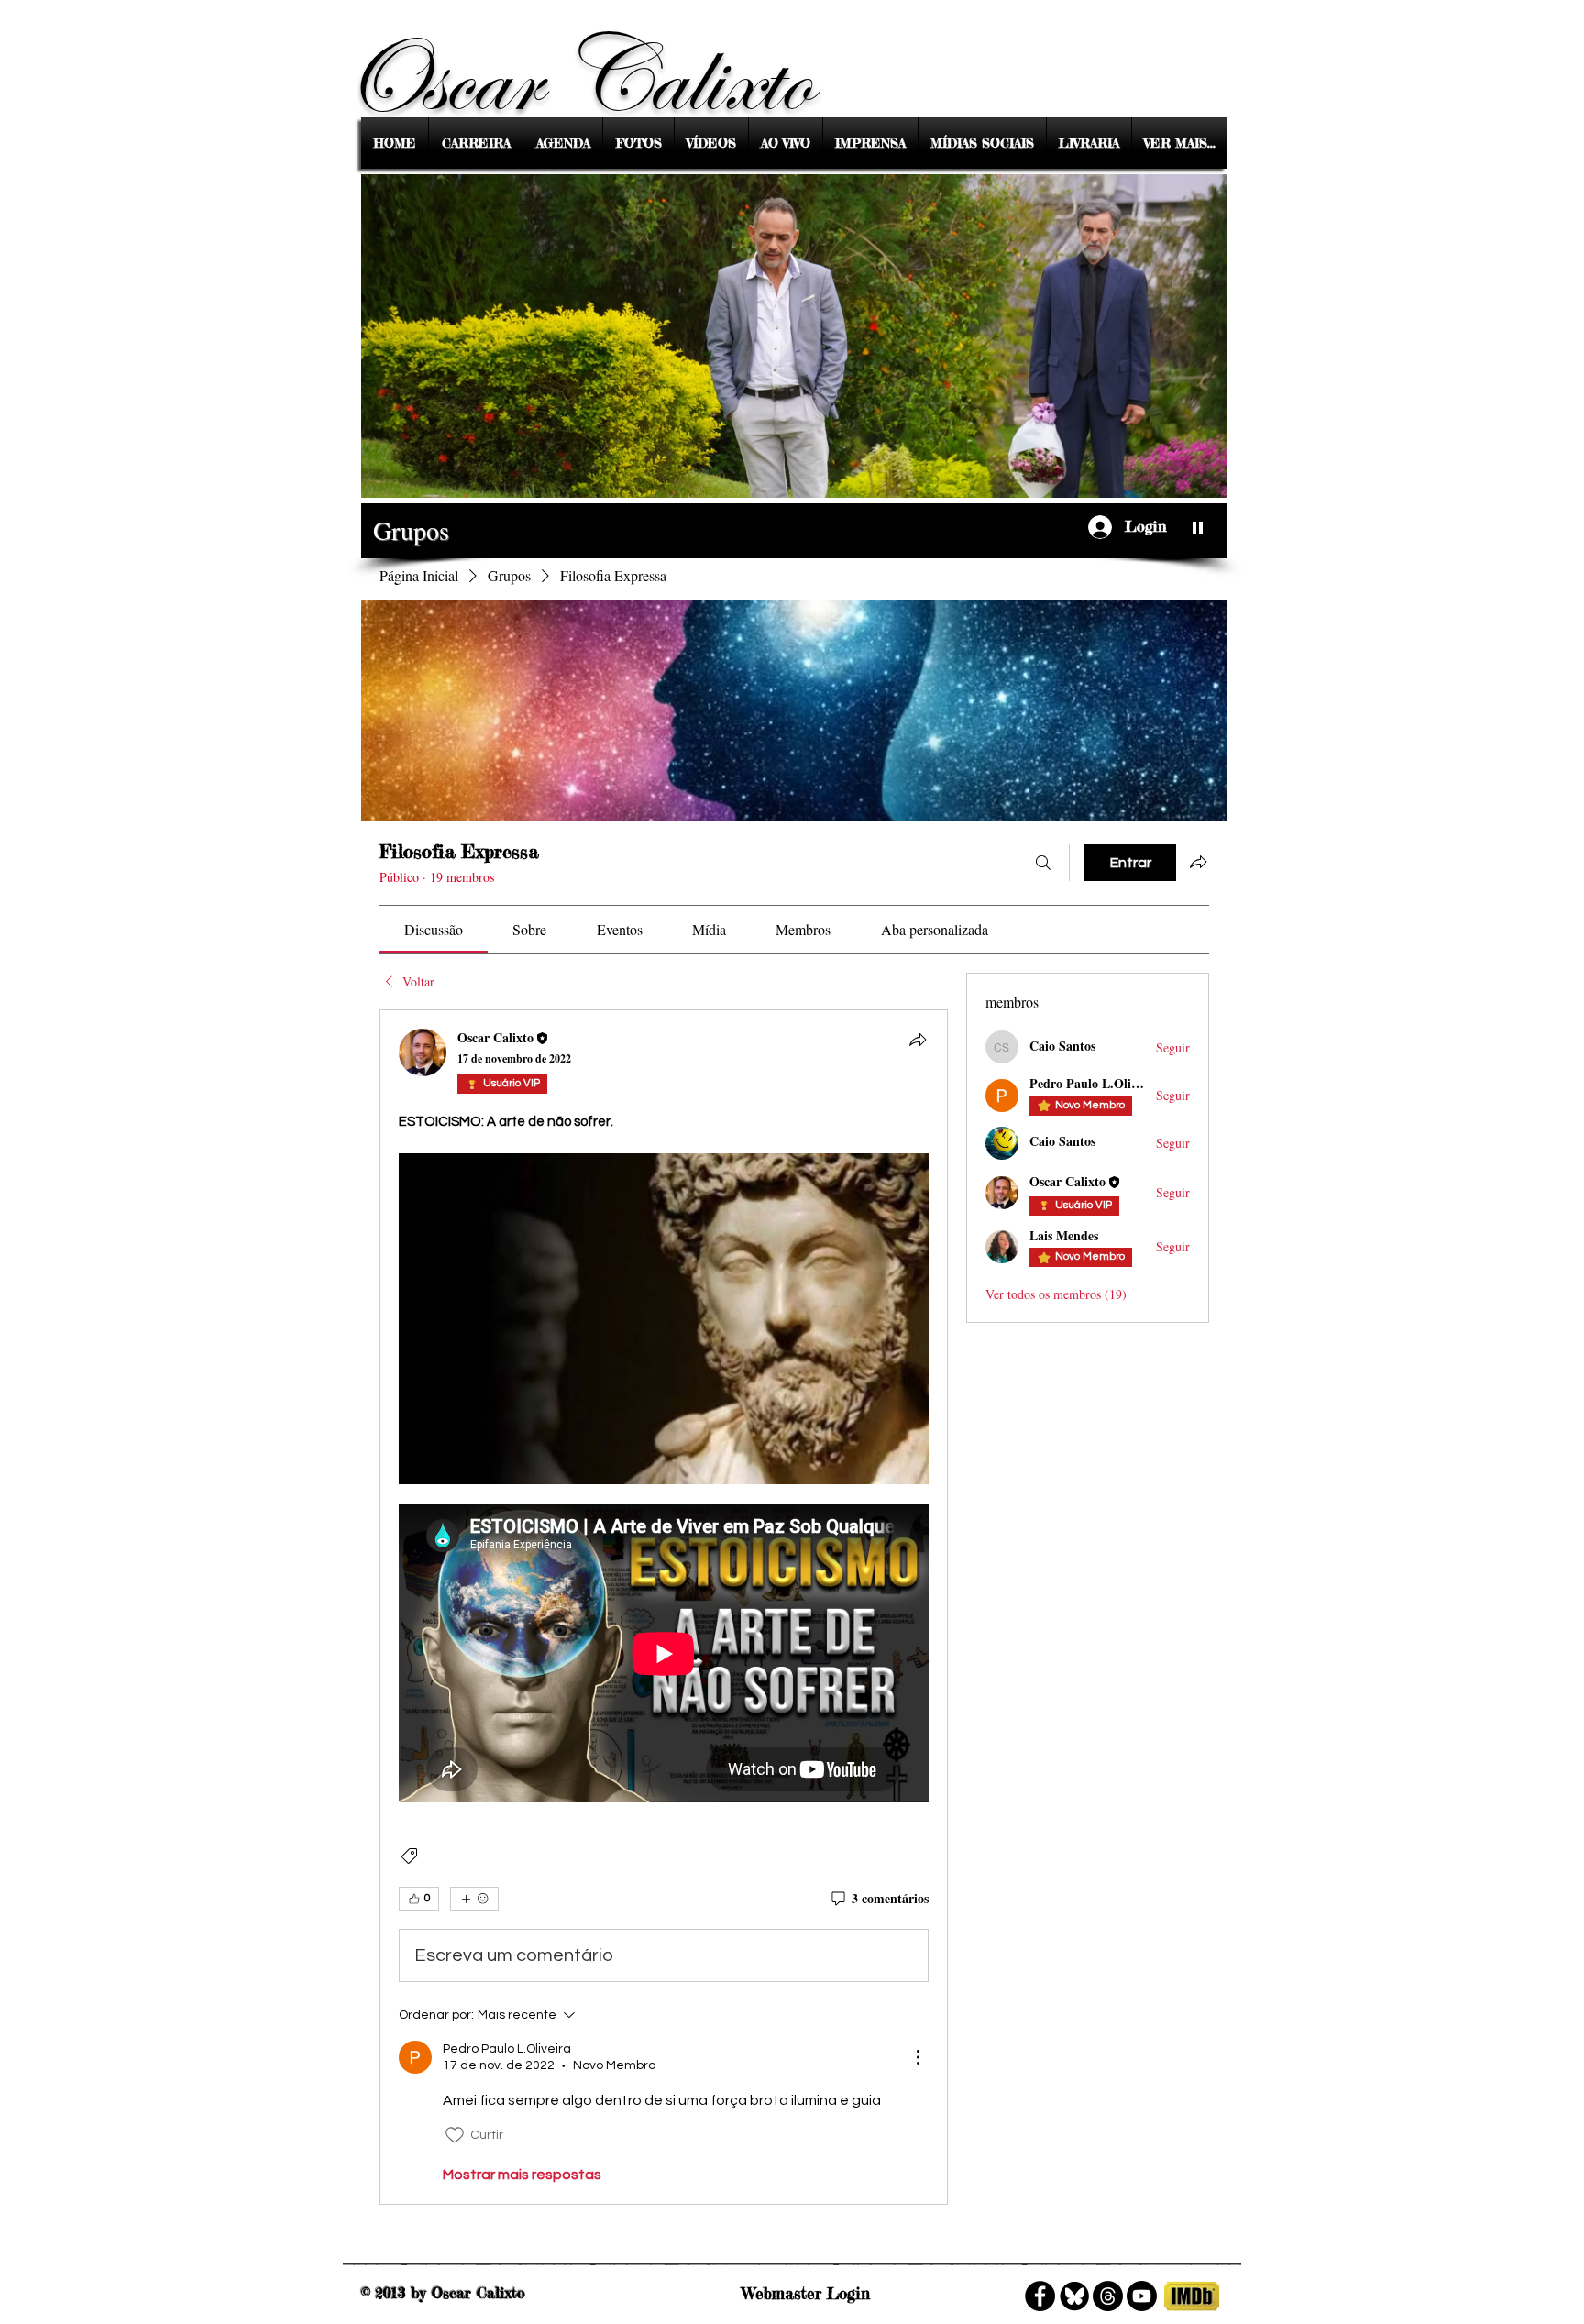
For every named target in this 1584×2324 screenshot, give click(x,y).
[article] (664, 1607)
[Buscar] (1043, 863)
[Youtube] (1142, 2296)
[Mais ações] (918, 2057)
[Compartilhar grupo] (1198, 862)
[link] (434, 929)
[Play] (1198, 527)
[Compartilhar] (918, 1040)
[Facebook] (1040, 2296)
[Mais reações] (474, 1899)
